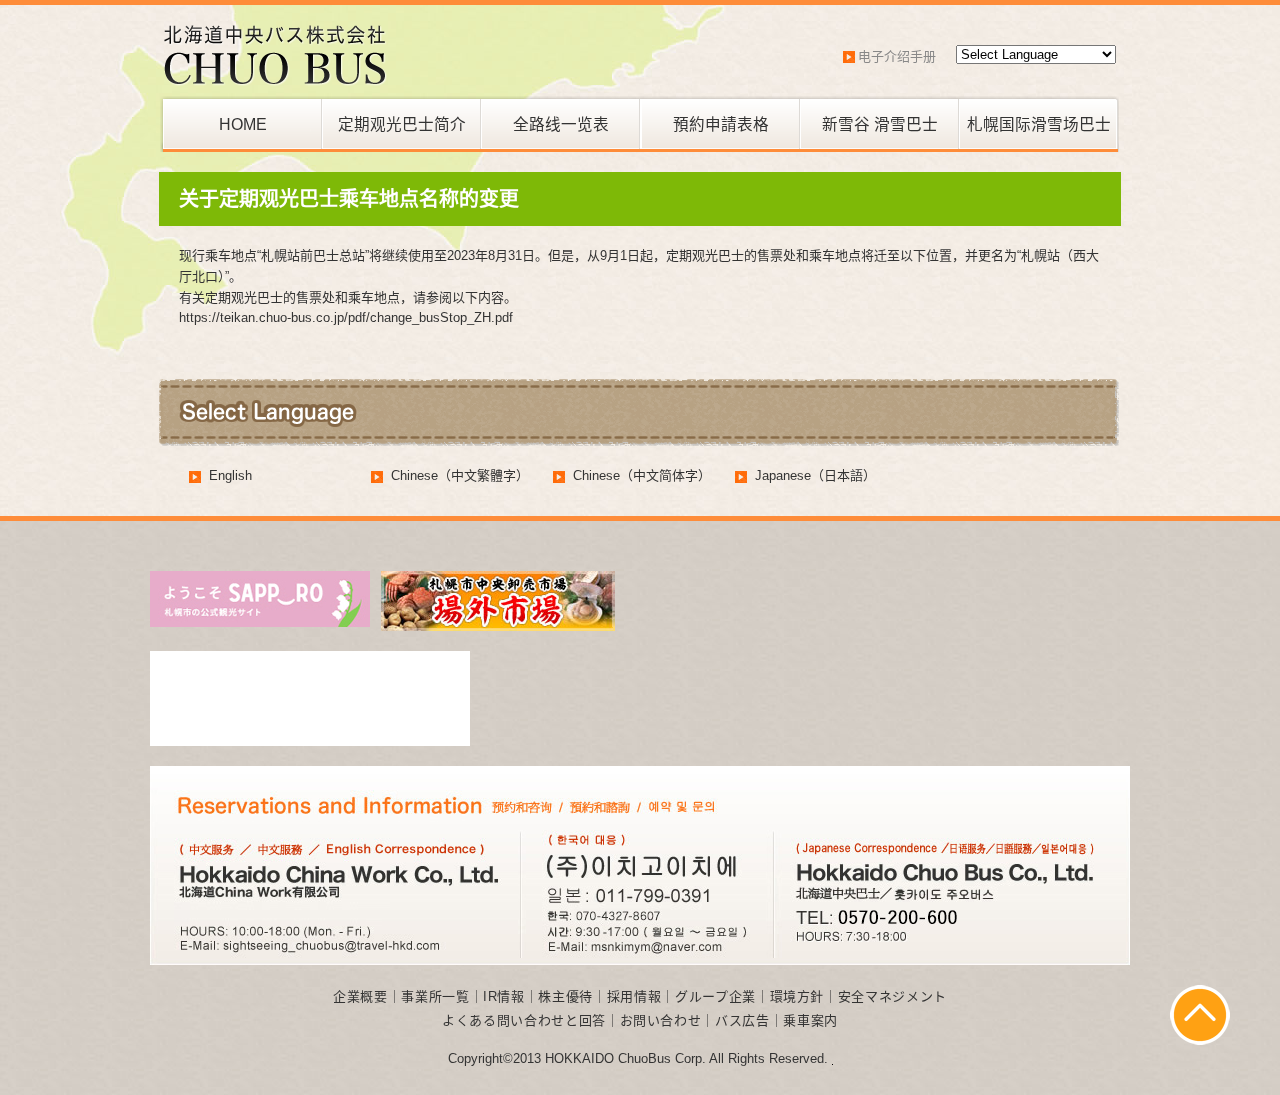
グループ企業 (715, 996)
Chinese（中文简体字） (642, 475)
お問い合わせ (661, 1020)
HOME (243, 124)
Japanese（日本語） (815, 475)
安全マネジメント (892, 996)
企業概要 (360, 996)
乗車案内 (810, 1020)
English (230, 475)
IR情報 (504, 996)
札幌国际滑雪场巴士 (1039, 124)
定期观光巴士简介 (402, 124)
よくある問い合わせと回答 (524, 1020)
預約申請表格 (721, 124)
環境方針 (797, 996)
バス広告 (742, 1020)
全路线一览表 (561, 124)
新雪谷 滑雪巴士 (880, 124)
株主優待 (565, 996)
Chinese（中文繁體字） (460, 475)
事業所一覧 (435, 996)
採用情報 (634, 996)
